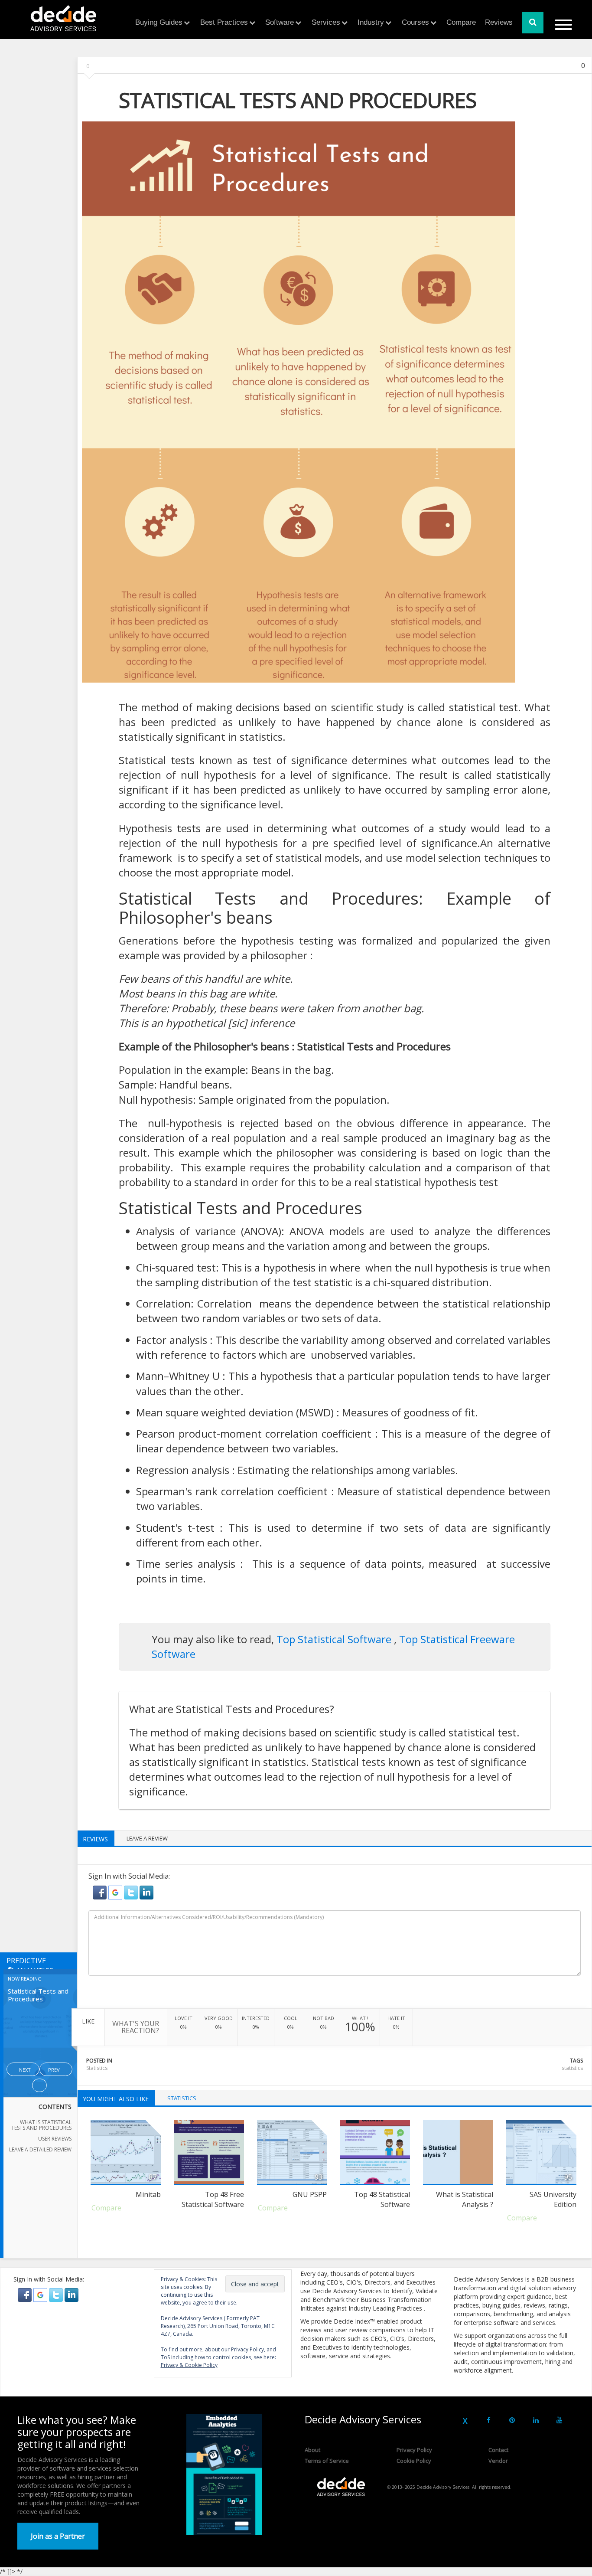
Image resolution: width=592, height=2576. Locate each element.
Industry (371, 22)
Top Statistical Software (335, 1639)
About (312, 2450)
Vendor (498, 2461)
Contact (498, 2450)
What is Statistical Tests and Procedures (41, 2125)
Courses (415, 22)
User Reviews (55, 2139)
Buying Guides (159, 22)
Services (326, 22)
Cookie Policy (414, 2461)
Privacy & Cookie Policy (189, 2365)
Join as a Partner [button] (58, 2536)
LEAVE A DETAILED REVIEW (40, 2149)
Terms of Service (327, 2461)
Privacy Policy (414, 2450)
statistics (572, 2068)
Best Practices (224, 22)
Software (280, 22)
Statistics (97, 2068)
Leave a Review (147, 1838)
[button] (101, 1892)
